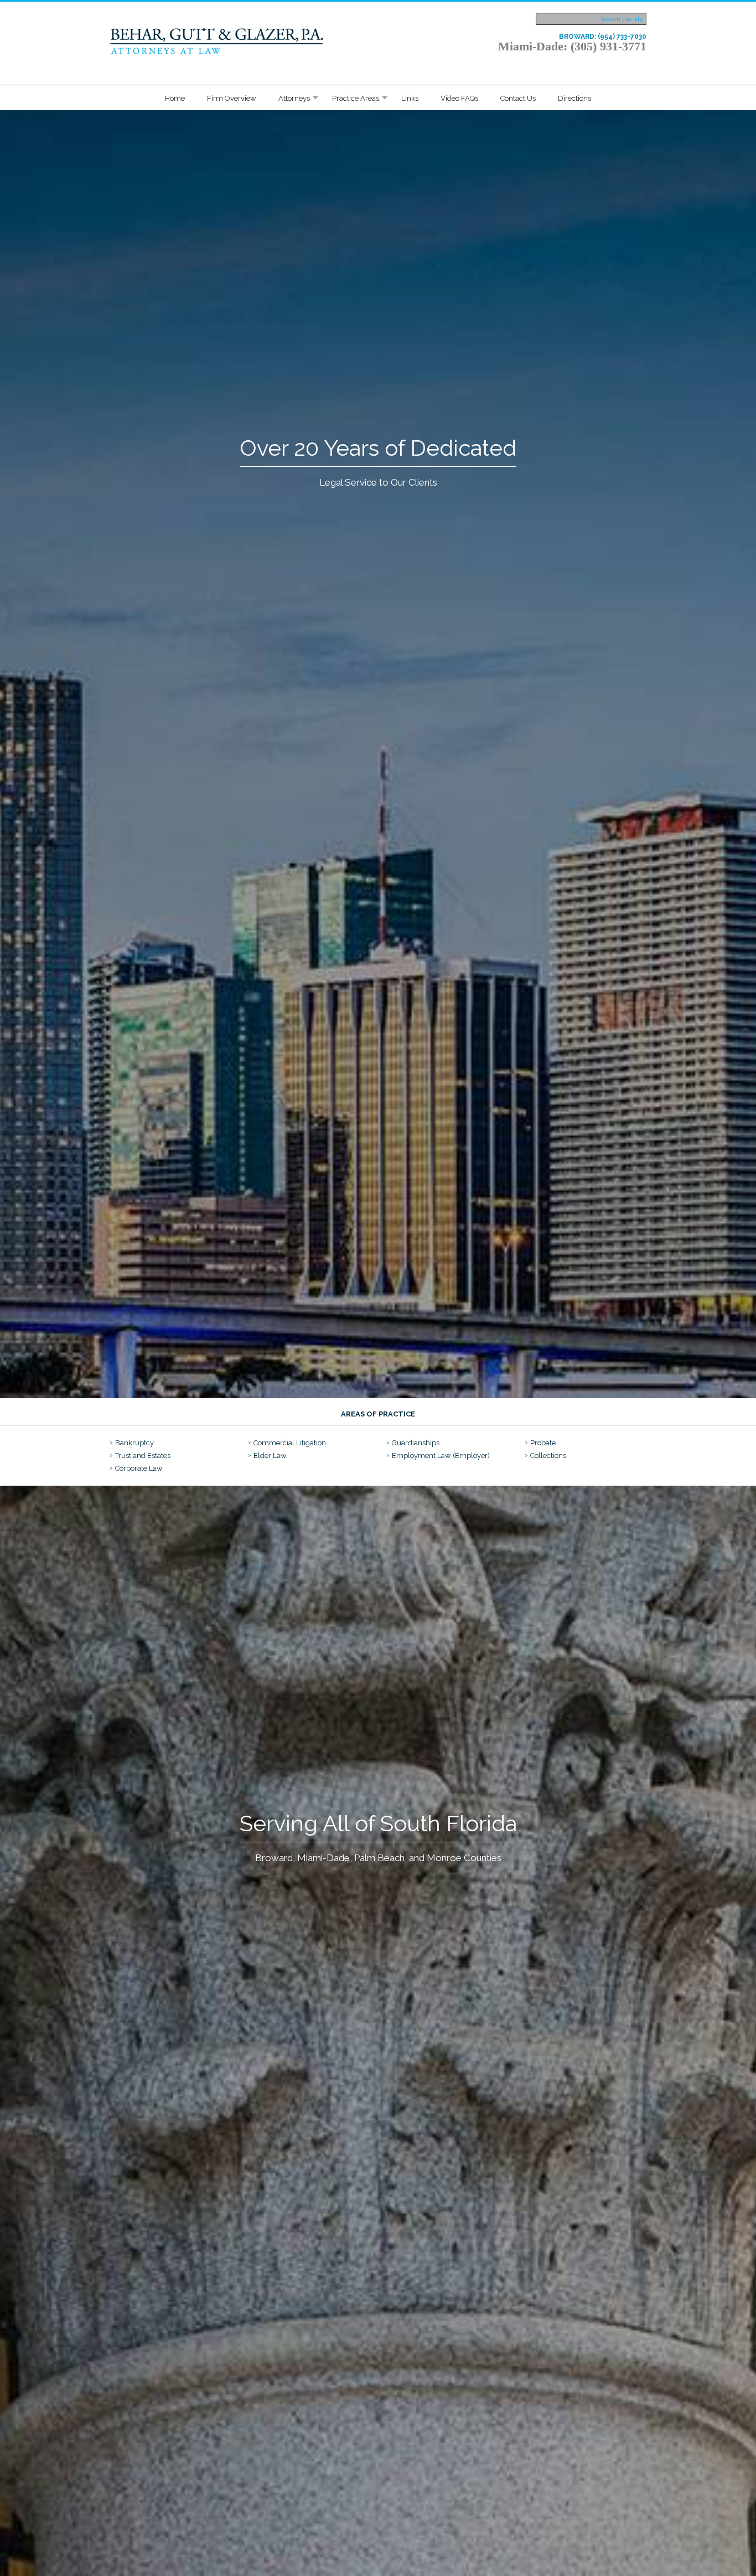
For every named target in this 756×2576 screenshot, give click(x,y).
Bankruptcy (134, 1443)
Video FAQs (459, 98)
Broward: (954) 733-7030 (603, 37)
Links (410, 98)
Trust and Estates (143, 1456)
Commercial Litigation (290, 1443)
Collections (548, 1456)
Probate (543, 1443)
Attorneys (294, 98)
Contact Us (518, 98)
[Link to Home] (218, 40)
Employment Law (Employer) (441, 1456)
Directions (574, 98)
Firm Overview (232, 98)
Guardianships (416, 1443)
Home (175, 98)
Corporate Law (139, 1468)
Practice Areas (356, 98)
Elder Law (270, 1456)
